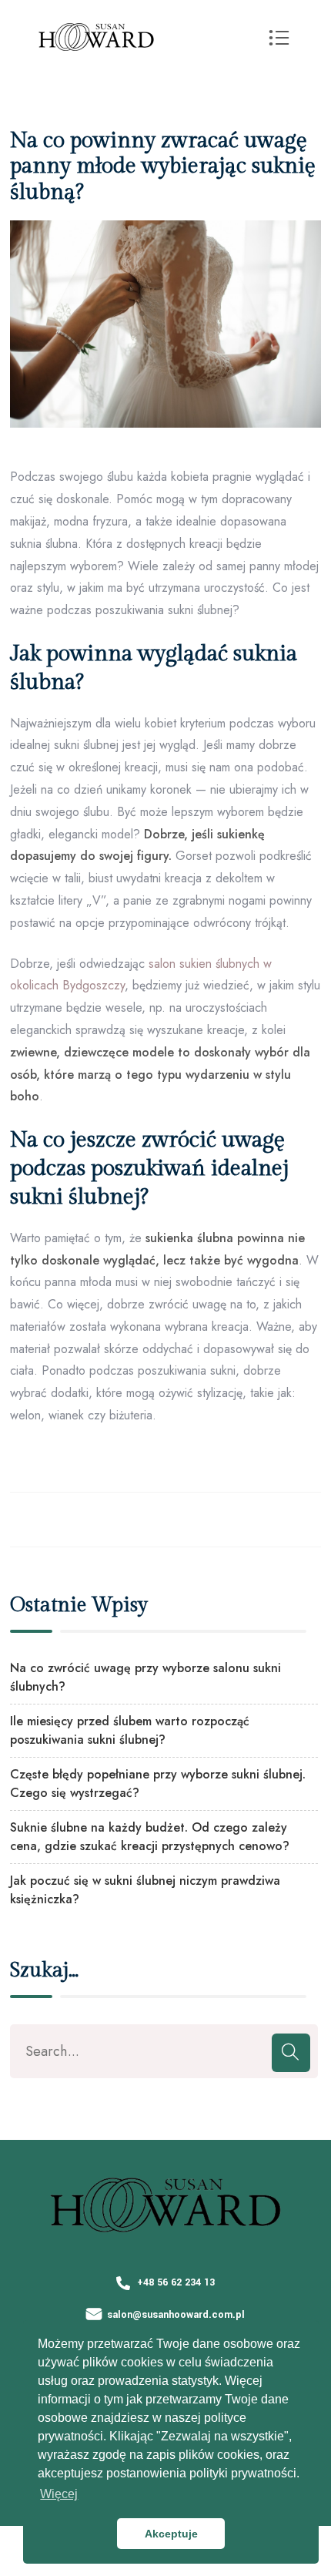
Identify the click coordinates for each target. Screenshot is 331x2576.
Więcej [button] (59, 2494)
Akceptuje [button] (171, 2534)
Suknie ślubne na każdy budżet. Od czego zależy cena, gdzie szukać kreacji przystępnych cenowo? (150, 1837)
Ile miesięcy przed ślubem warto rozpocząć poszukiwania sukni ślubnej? (130, 1730)
